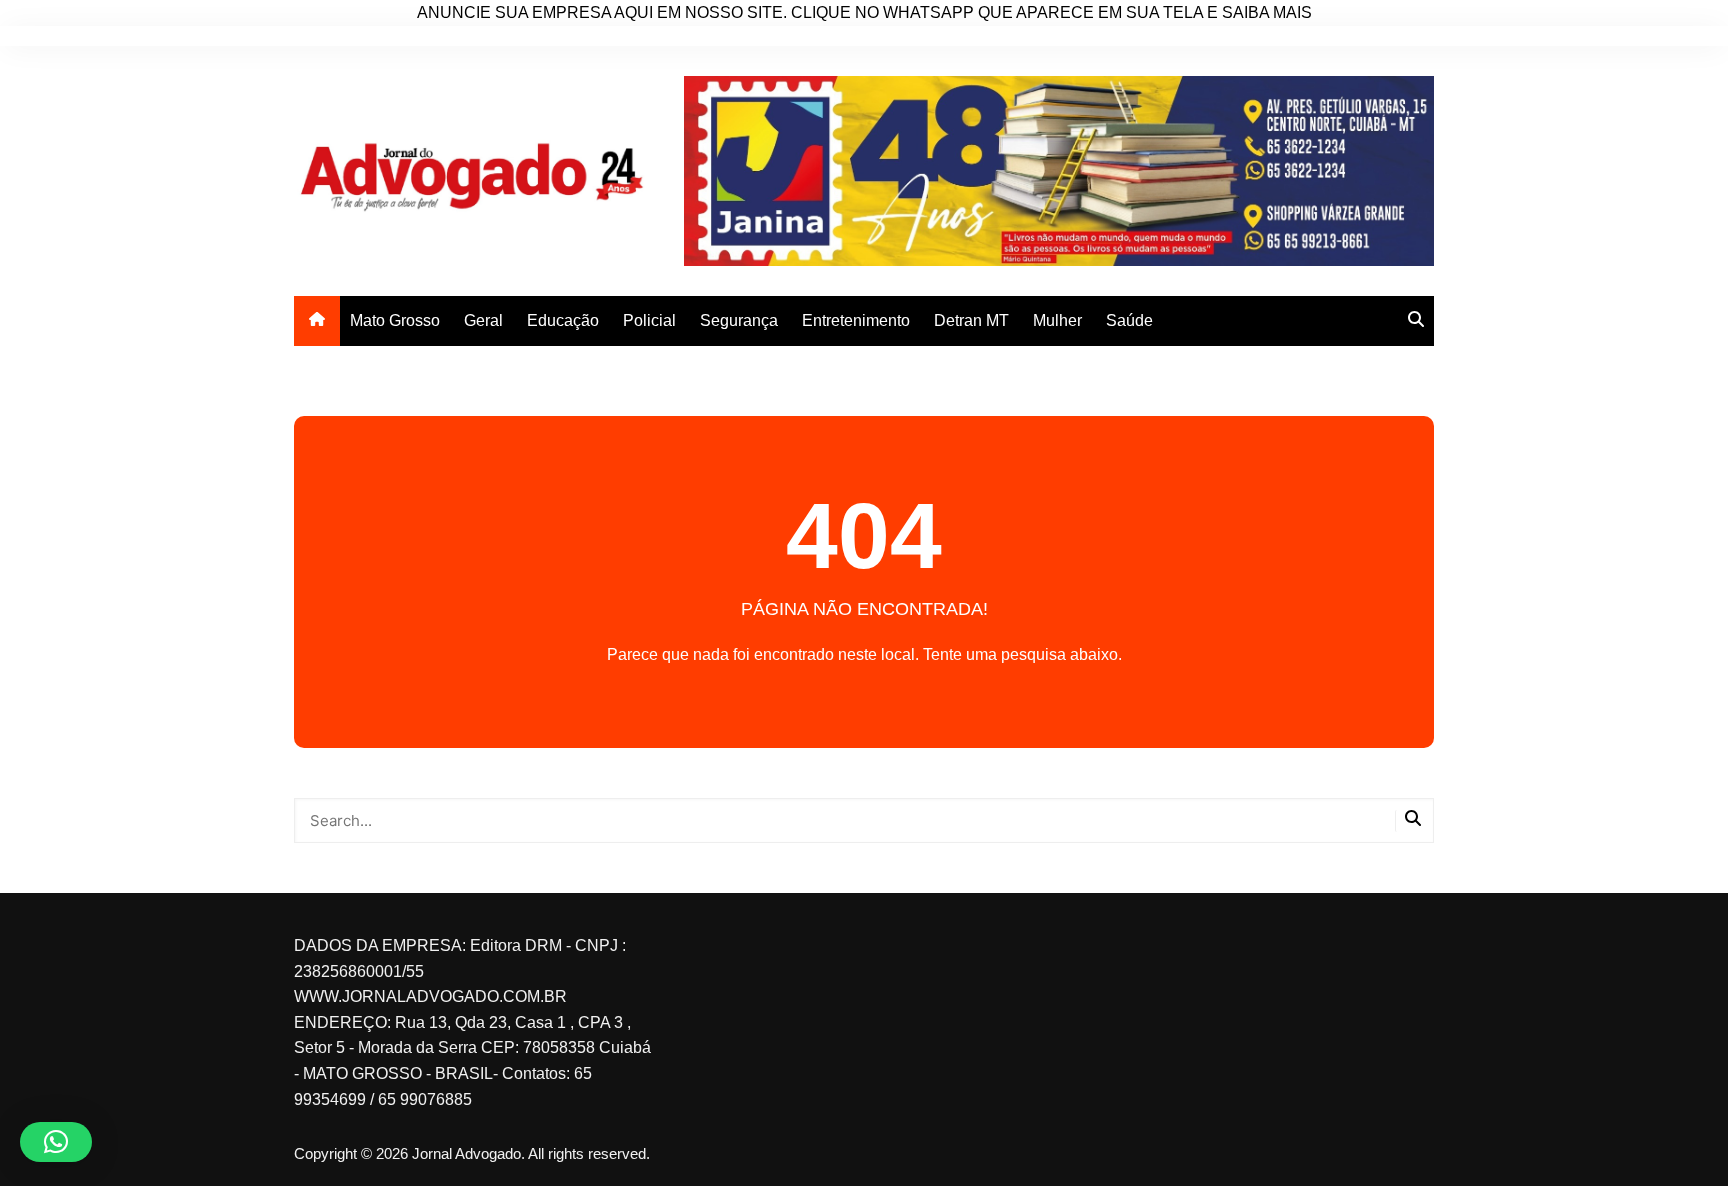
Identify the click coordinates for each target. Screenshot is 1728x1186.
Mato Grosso (395, 320)
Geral (483, 320)
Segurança (739, 320)
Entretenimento (856, 320)
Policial (649, 320)
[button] (56, 1142)
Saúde (1129, 320)
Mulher (1057, 320)
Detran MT (971, 320)
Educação (563, 320)
